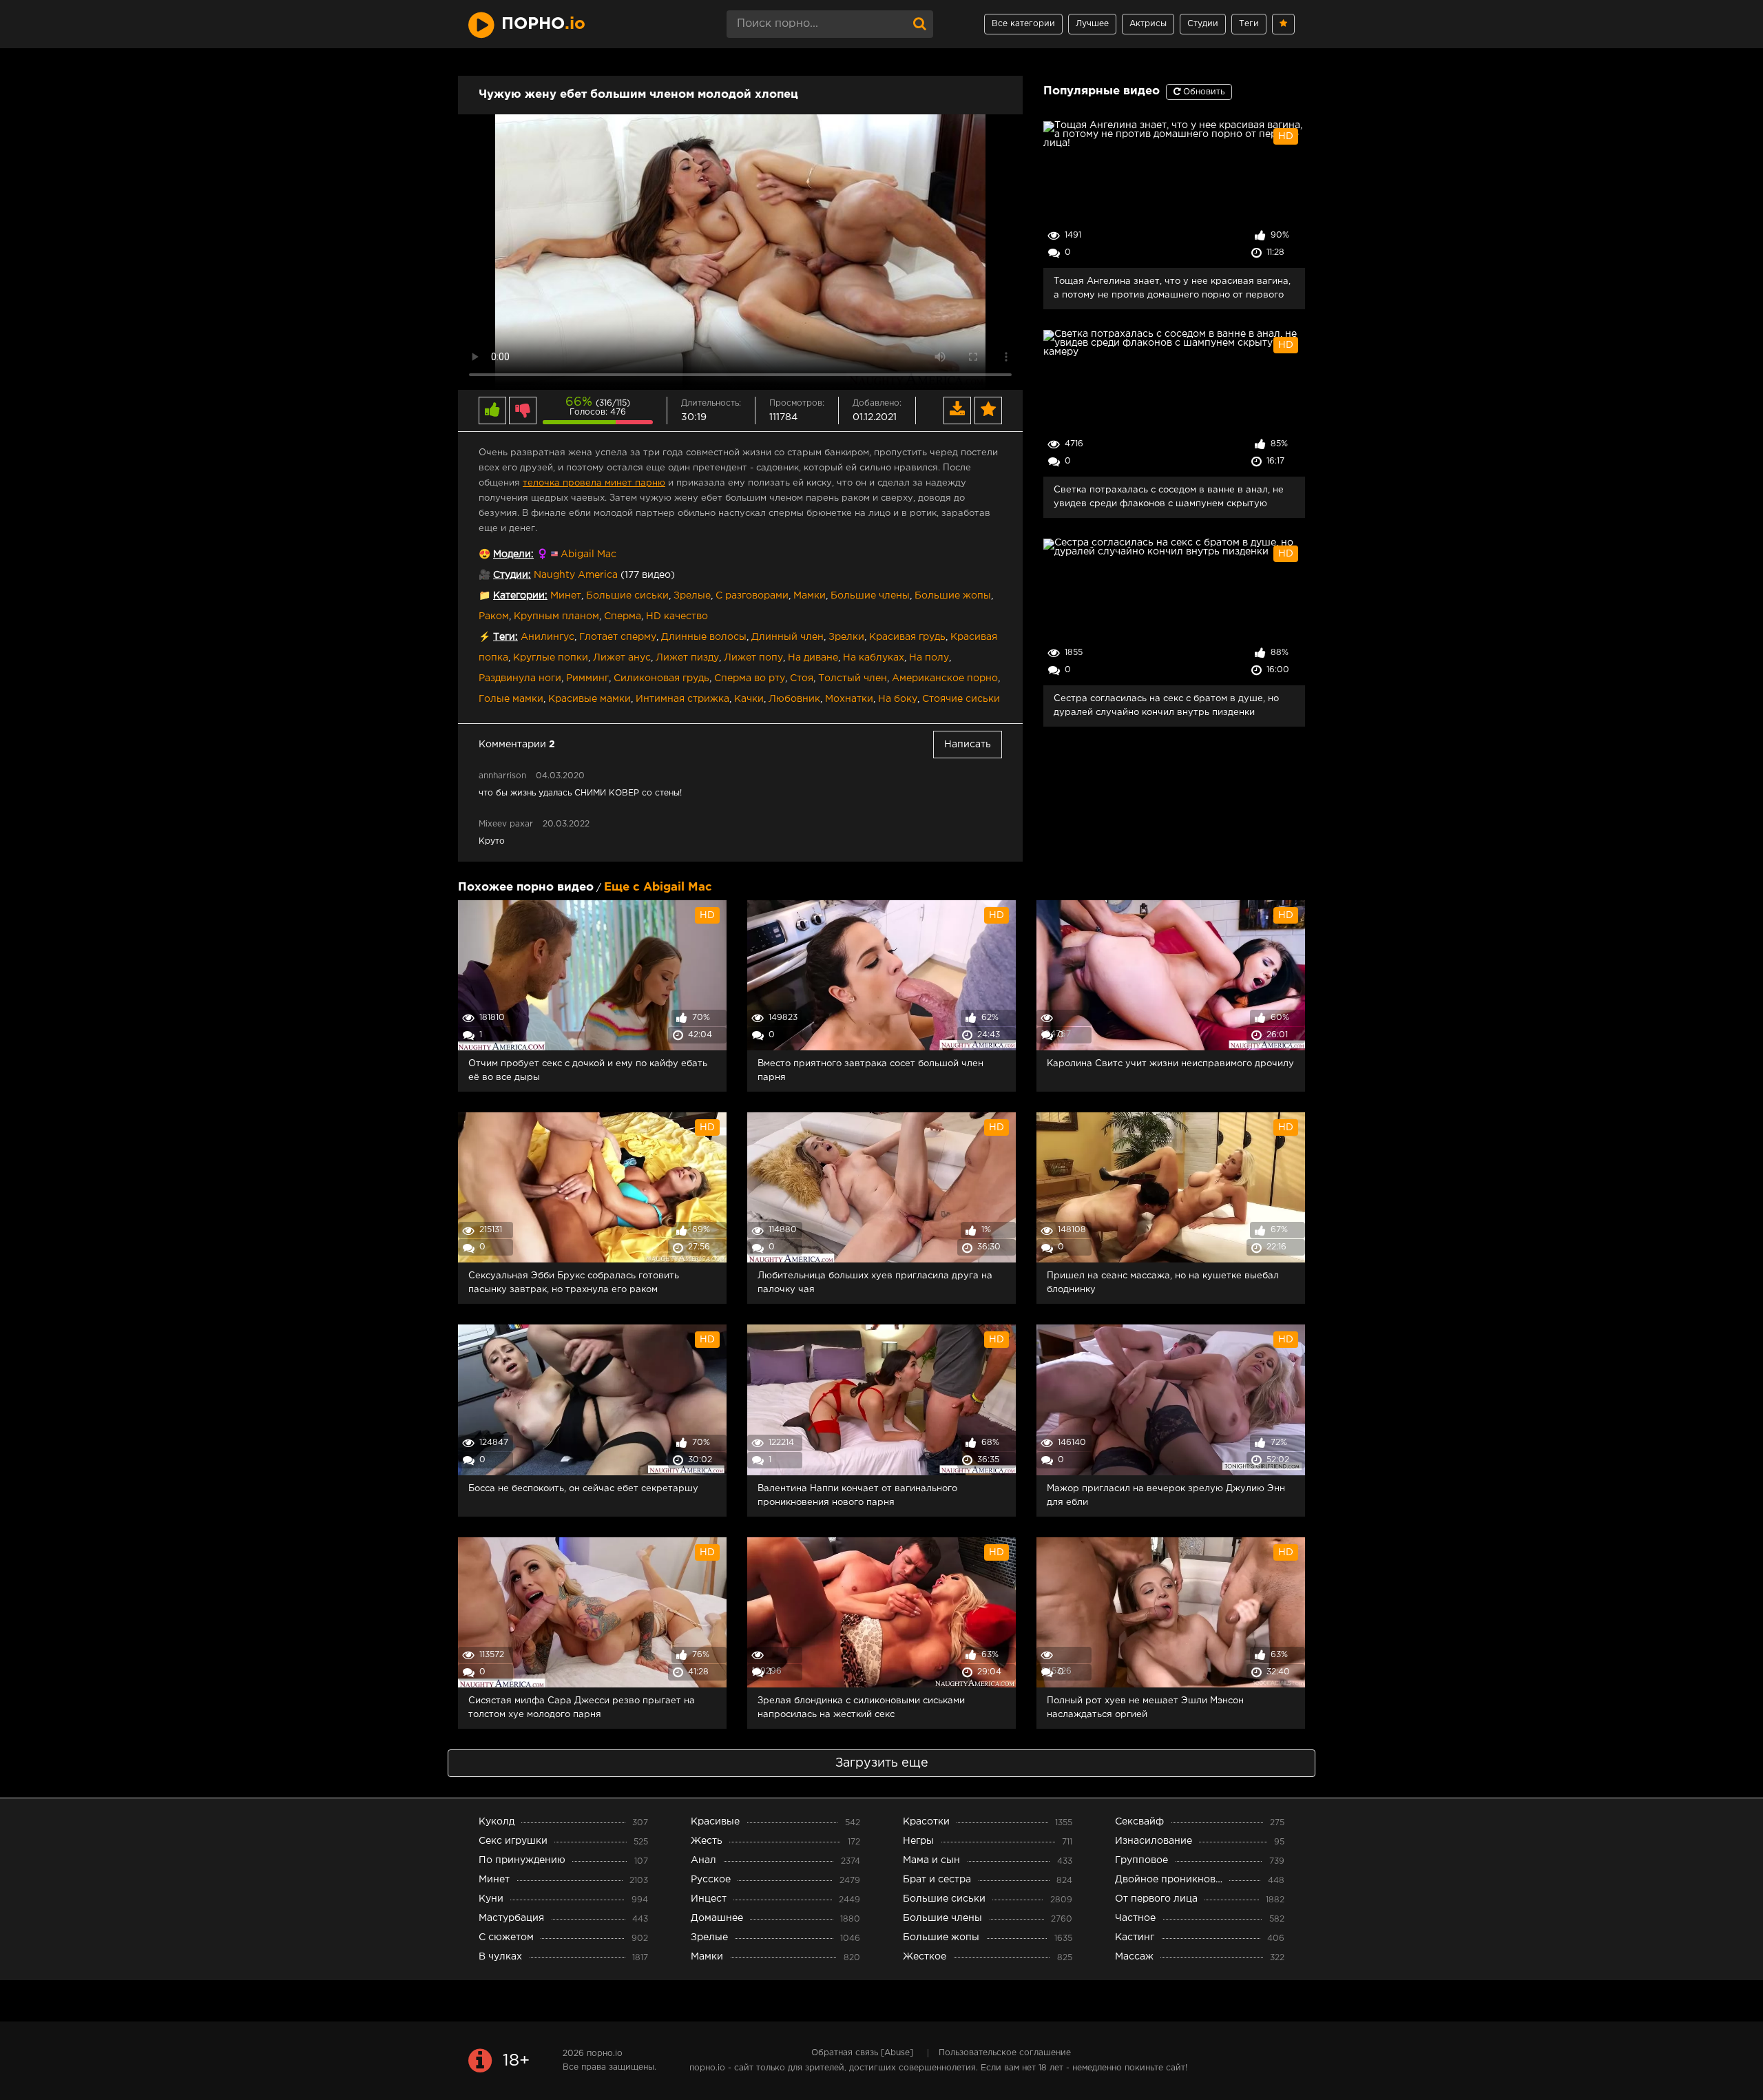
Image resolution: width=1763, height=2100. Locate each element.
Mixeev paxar (507, 824)
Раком (494, 616)
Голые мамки (511, 699)
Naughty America (576, 575)
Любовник (794, 699)
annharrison (502, 776)
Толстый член (853, 678)
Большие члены (870, 596)
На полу (929, 658)
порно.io (605, 2054)
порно (543, 24)
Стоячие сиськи (961, 699)
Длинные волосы (704, 637)
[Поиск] (919, 24)
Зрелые (692, 596)
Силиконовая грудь (661, 678)
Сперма (623, 616)
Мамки (810, 596)
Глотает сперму (618, 637)
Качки (749, 699)
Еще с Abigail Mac (658, 887)
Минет (566, 596)
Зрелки (846, 637)
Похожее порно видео (526, 887)
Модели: (513, 554)
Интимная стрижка (682, 699)
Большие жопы (953, 596)
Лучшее (1092, 24)
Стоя (802, 678)
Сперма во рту (750, 678)
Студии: (512, 575)
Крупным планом (556, 616)
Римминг (587, 678)
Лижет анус (622, 658)
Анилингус (547, 637)
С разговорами (752, 596)
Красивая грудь (907, 637)
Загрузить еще (882, 1763)
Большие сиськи (627, 596)
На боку (898, 699)
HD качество (677, 616)
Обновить (1202, 92)
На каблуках (874, 658)
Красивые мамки (590, 699)
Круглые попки (551, 658)
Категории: (520, 596)
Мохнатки (849, 699)
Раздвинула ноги (520, 678)
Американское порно (945, 678)
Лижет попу (753, 658)
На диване (813, 658)
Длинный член (787, 637)
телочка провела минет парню (594, 483)
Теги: (505, 637)
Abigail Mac (588, 554)
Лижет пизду (687, 658)
